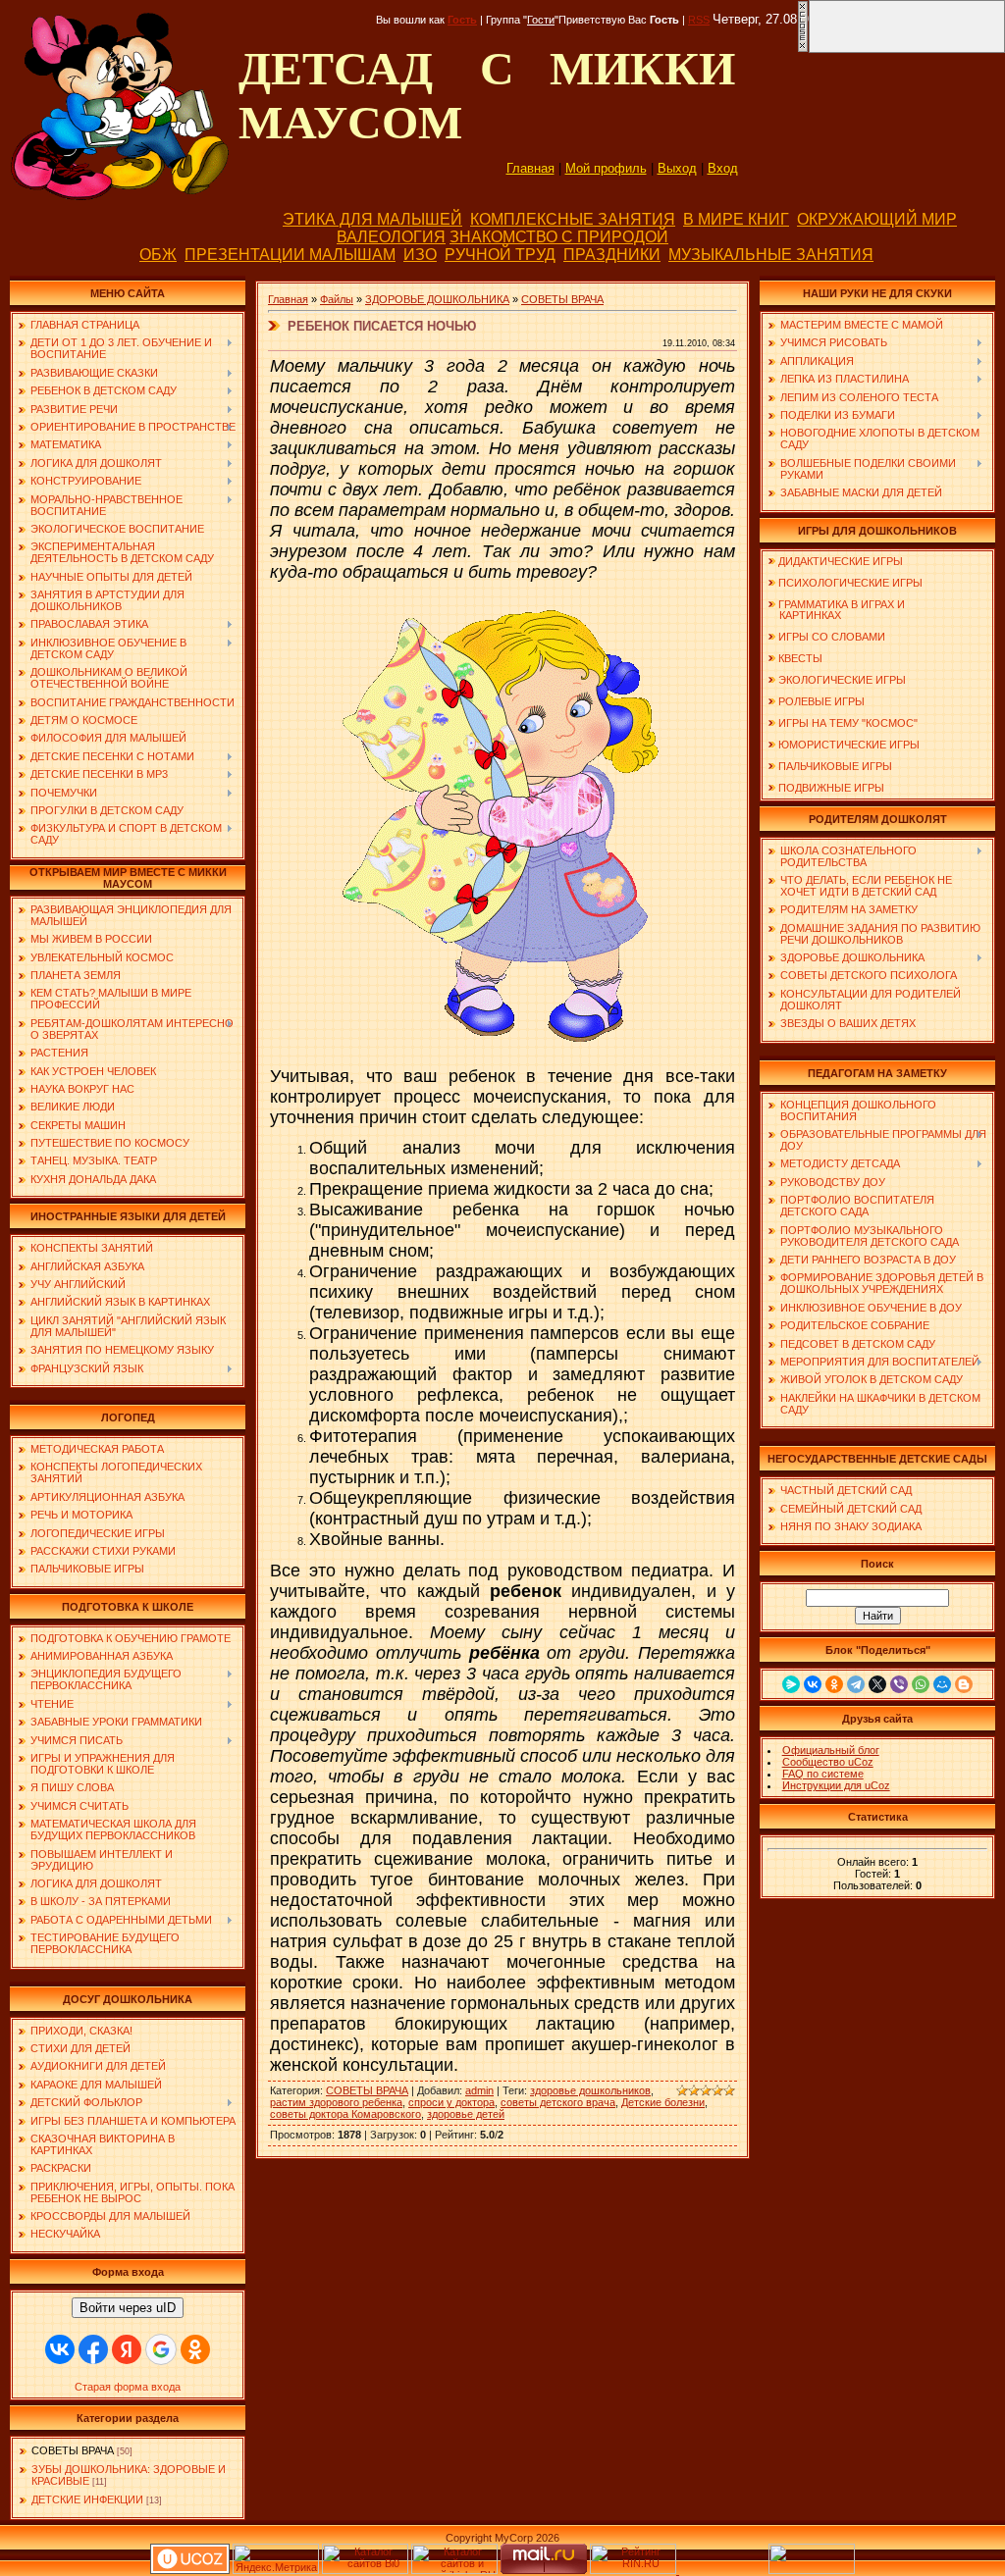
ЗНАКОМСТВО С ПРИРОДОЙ (559, 237)
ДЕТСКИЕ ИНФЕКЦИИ (87, 2499)
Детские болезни (663, 2102)
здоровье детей (466, 2114)
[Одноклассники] (834, 1684)
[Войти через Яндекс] (127, 2349)
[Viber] (899, 1684)
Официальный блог (831, 1750)
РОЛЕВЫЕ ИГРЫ (821, 701)
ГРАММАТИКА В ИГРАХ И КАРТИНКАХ (836, 610)
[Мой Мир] (942, 1684)
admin (479, 2090)
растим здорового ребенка (336, 2102)
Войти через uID (128, 2308)
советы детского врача (558, 2102)
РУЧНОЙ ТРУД (500, 255)
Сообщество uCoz (828, 1762)
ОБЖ (158, 255)
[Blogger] (964, 1684)
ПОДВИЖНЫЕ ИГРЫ (831, 788)
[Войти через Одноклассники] (195, 2349)
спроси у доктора (451, 2102)
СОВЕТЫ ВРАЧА (73, 2450)
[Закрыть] (803, 49)
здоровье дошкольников (590, 2090)
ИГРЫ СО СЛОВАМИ (832, 637)
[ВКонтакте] (813, 1684)
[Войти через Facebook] (93, 2349)
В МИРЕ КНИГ (736, 219)
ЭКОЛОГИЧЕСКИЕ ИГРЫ (842, 680)
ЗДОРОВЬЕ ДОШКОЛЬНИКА (437, 299)
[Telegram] (856, 1684)
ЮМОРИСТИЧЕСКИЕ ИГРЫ (849, 745)
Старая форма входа (128, 2387)
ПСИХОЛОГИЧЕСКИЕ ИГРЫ (850, 583)
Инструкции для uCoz (836, 1785)
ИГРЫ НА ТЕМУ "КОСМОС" (848, 723)
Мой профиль (606, 168)
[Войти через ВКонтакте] (60, 2349)
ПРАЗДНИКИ (612, 255)
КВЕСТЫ (800, 658)
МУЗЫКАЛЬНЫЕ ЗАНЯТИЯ (771, 255)
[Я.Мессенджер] (791, 1684)
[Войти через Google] (161, 2349)
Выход (677, 168)
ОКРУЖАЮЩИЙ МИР (877, 219)
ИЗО (420, 255)
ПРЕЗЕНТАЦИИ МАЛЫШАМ (290, 255)
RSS (699, 20)
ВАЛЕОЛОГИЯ (391, 237)
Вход (723, 168)
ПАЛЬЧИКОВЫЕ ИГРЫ (835, 766)
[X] (877, 1684)
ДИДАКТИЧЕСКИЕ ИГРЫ (841, 561)
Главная (530, 168)
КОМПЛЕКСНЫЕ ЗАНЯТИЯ (573, 219)
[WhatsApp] (921, 1684)
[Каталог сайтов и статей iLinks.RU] (454, 2570)
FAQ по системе (823, 1774)
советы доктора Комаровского (345, 2114)
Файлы (337, 299)
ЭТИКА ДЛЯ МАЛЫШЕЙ (372, 219)
